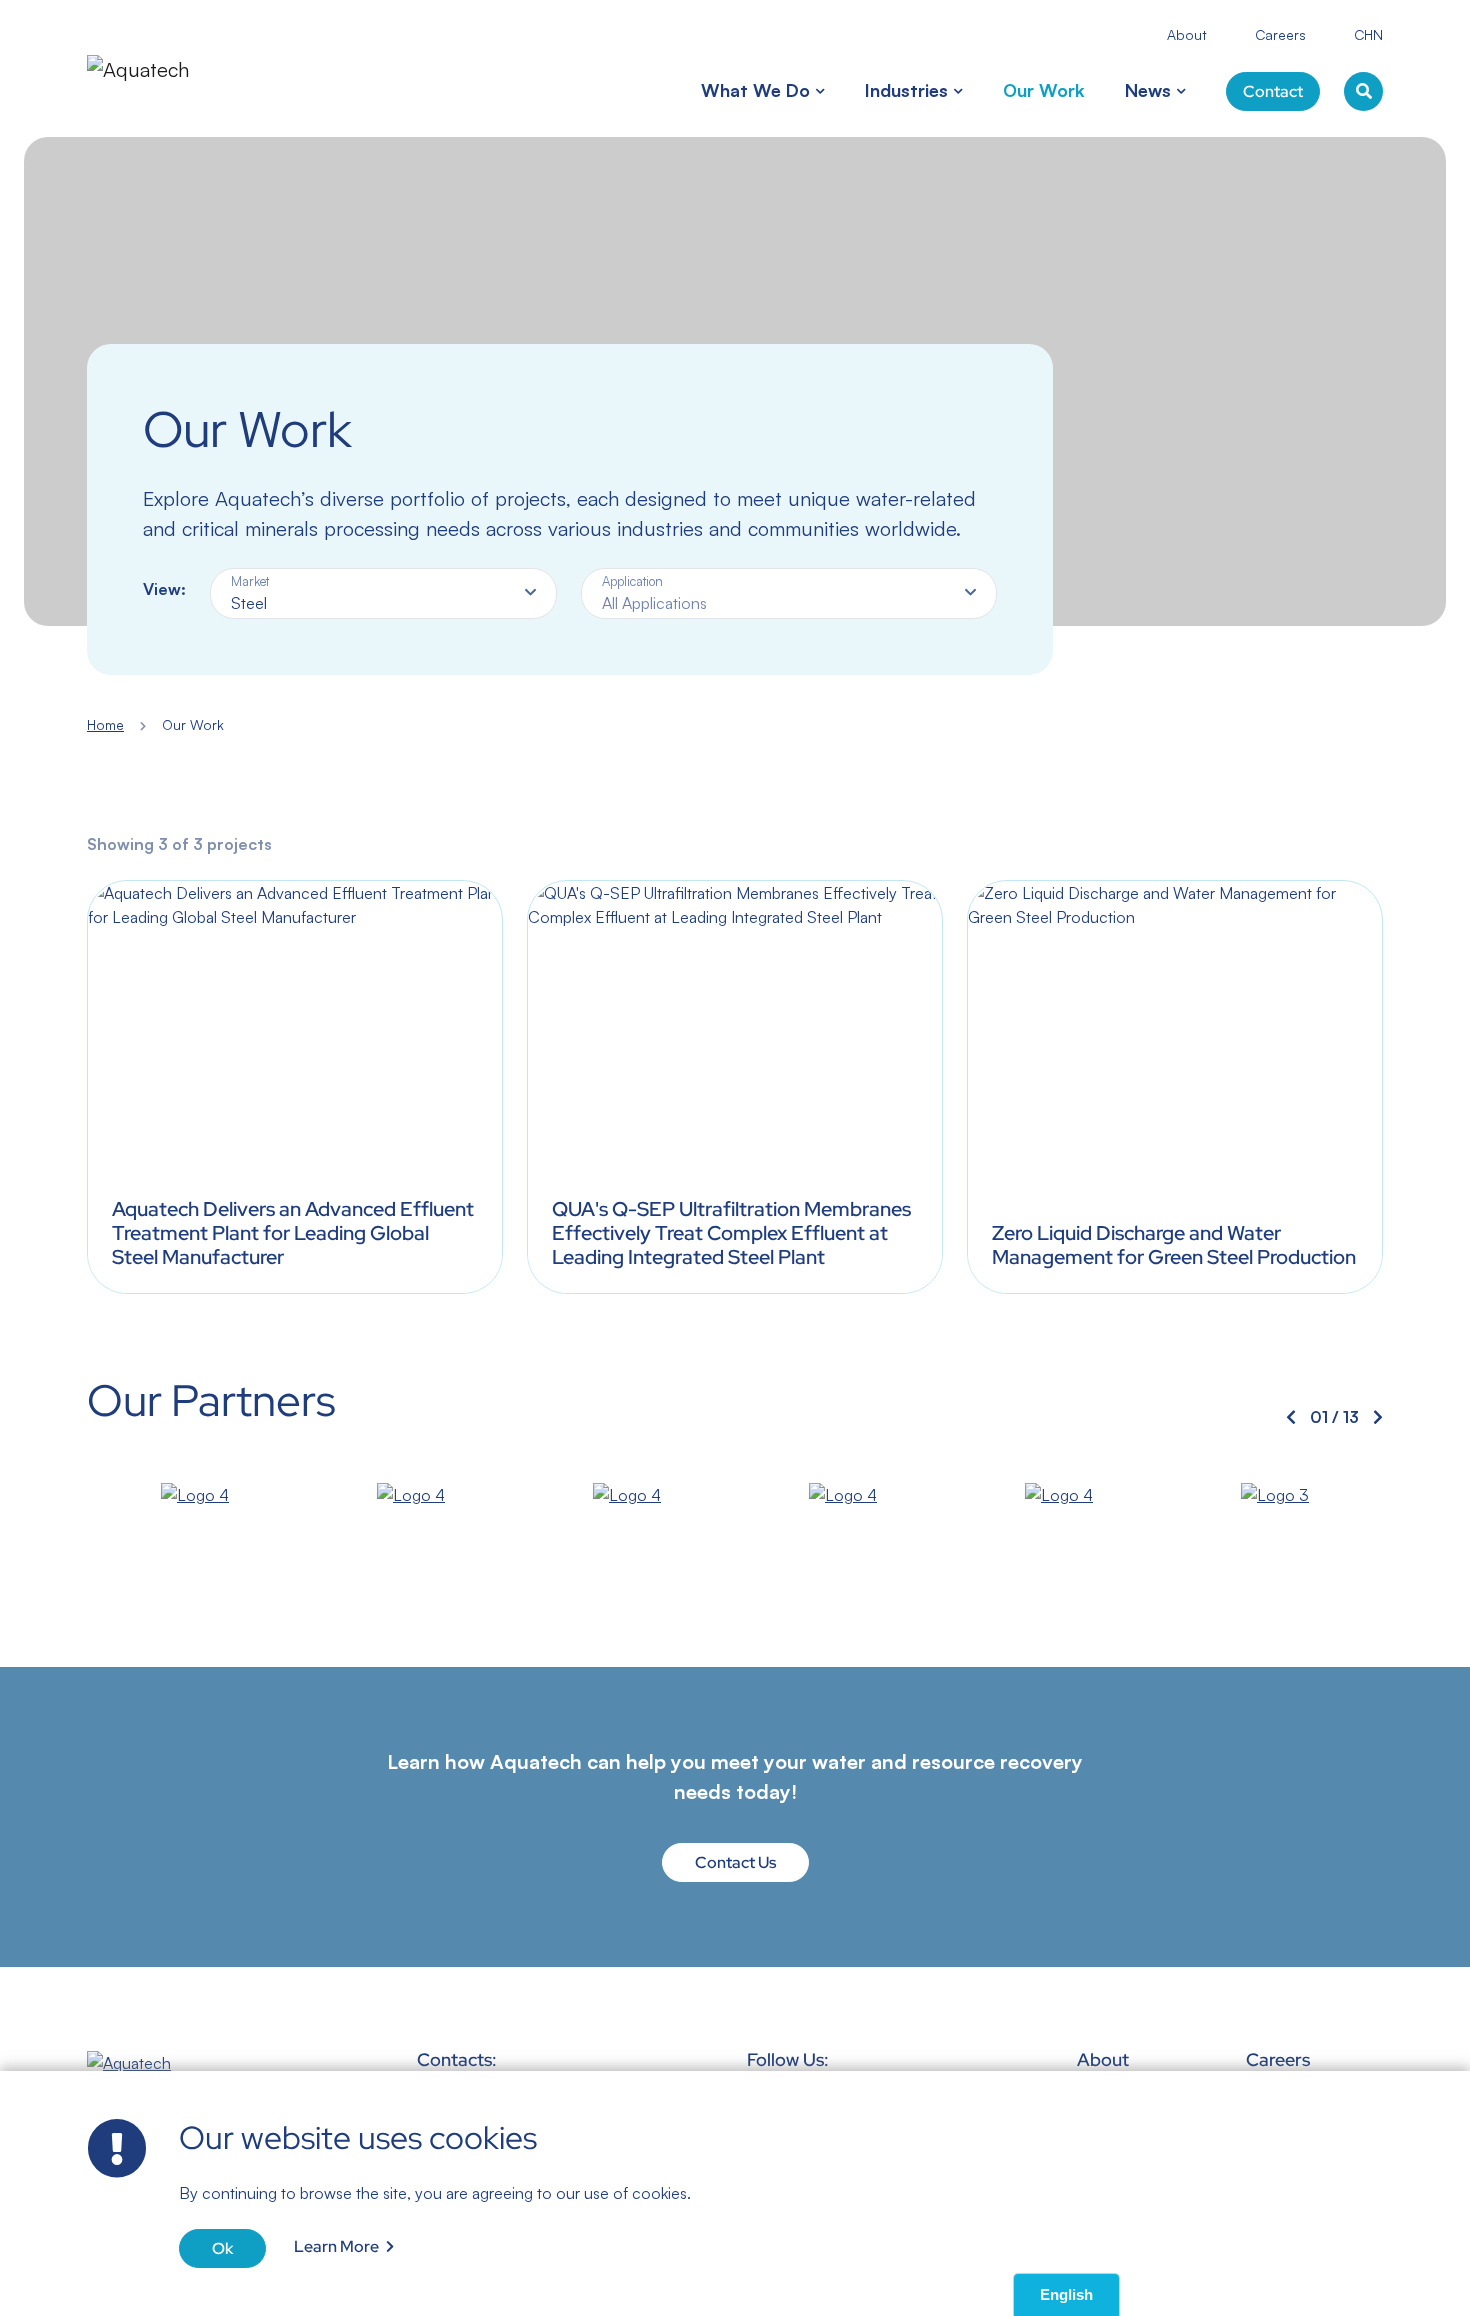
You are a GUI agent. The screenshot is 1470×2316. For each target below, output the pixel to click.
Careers (1280, 34)
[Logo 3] (1275, 1495)
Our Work (1044, 90)
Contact (1273, 91)
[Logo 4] (195, 1495)
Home (105, 724)
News (1148, 90)
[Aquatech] (163, 68)
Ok (222, 2248)
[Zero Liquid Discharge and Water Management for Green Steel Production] (1175, 1087)
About (1187, 34)
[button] (817, 91)
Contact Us (735, 1862)
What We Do (755, 90)
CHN (1368, 34)
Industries (906, 90)
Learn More (336, 2246)
